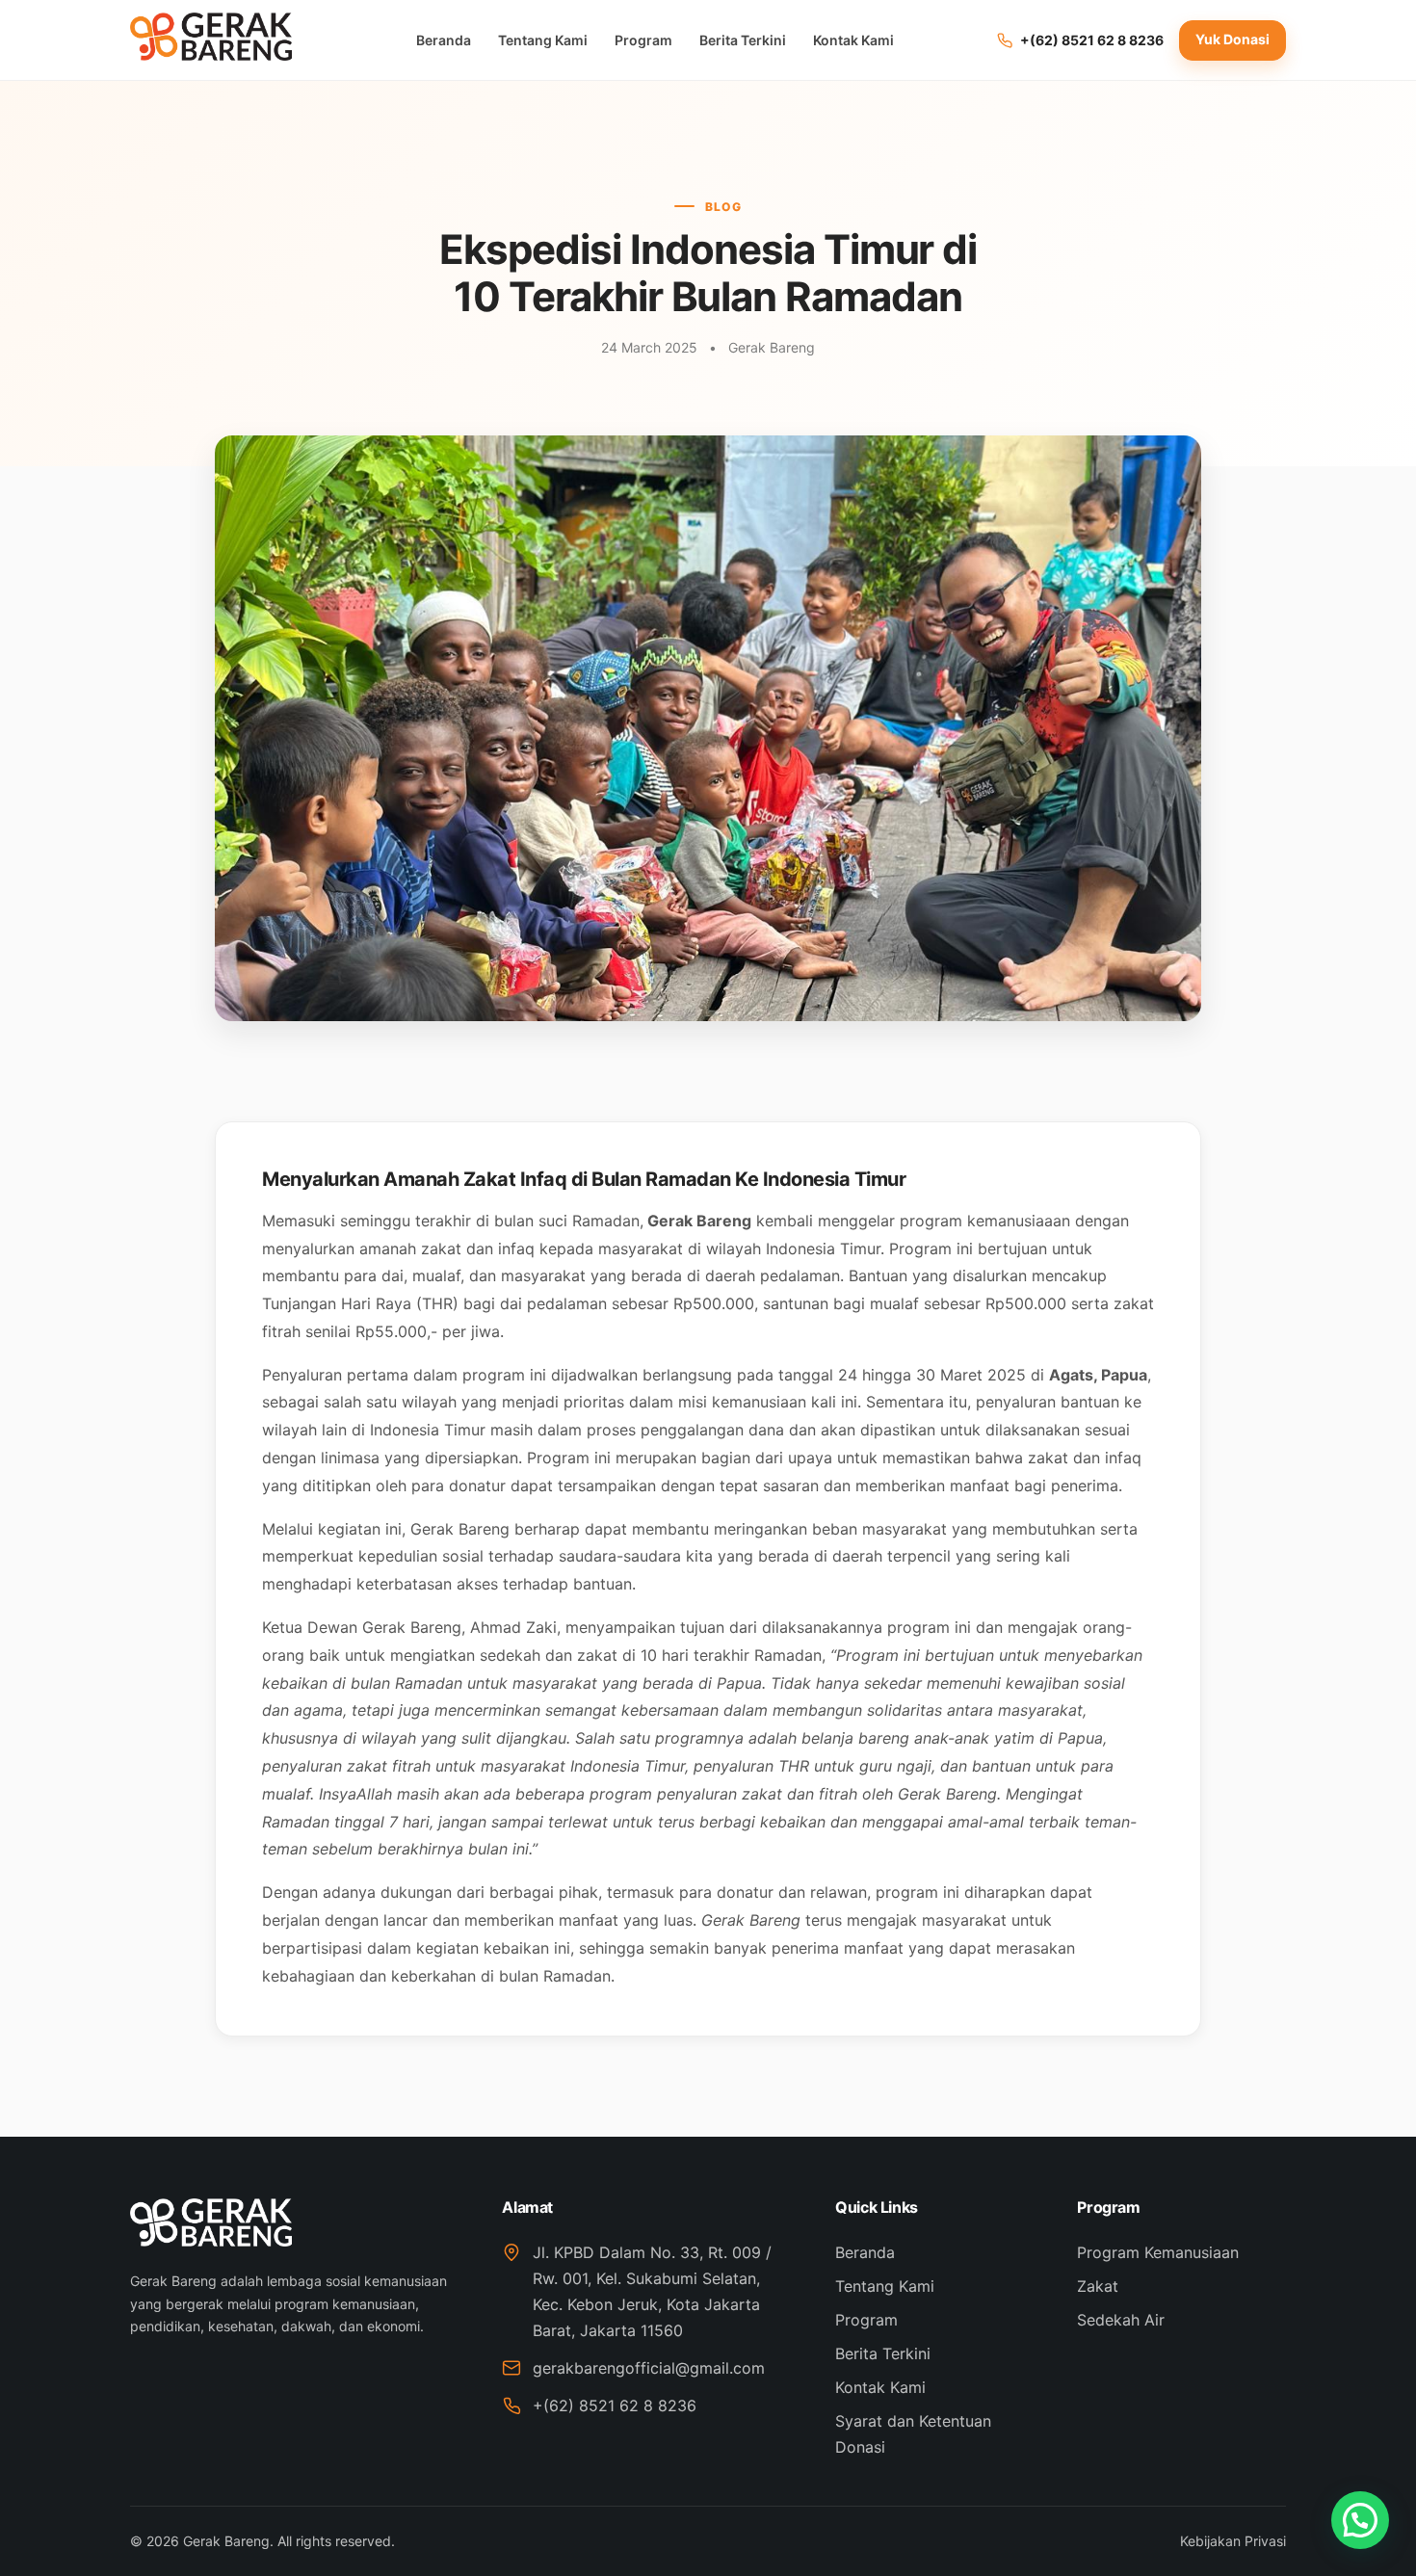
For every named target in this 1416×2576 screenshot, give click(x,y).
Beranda (444, 40)
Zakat (1098, 2286)
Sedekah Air (1121, 2320)
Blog (723, 207)
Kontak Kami (853, 40)
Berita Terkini (743, 40)
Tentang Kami (543, 40)
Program (643, 40)
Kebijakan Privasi (1233, 2541)
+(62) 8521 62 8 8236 (615, 2405)
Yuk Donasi (1232, 39)
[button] (1360, 2520)
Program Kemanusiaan (1158, 2252)
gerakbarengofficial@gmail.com (649, 2368)
